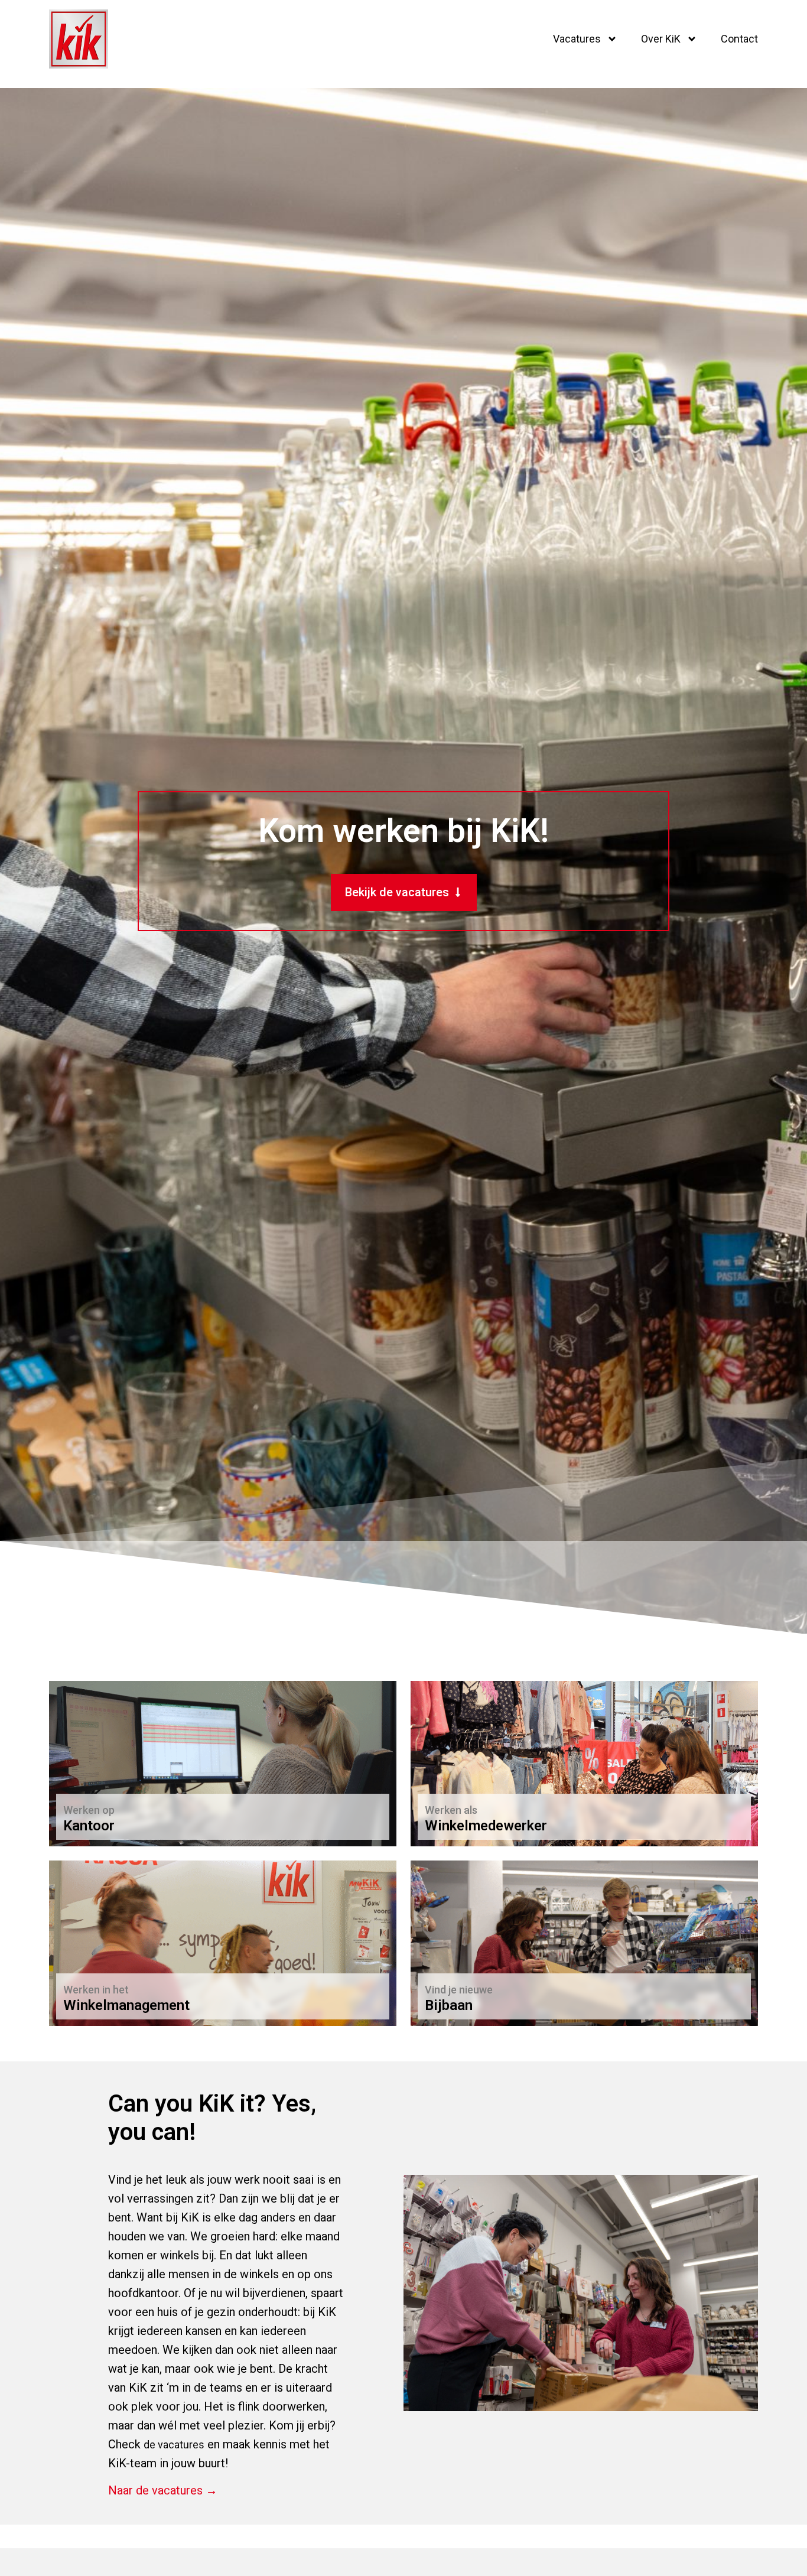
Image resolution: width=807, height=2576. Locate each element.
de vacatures (174, 2445)
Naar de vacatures (474, 1819)
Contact (739, 39)
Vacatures (577, 39)
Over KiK (661, 39)
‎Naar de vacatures (112, 1819)
